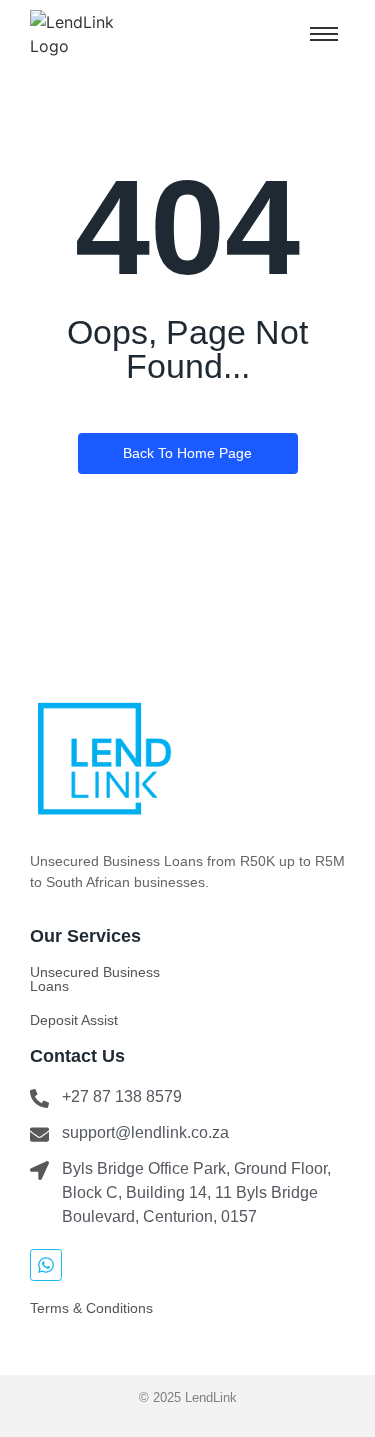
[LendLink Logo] (92, 34)
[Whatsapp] (46, 1265)
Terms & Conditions (91, 1308)
